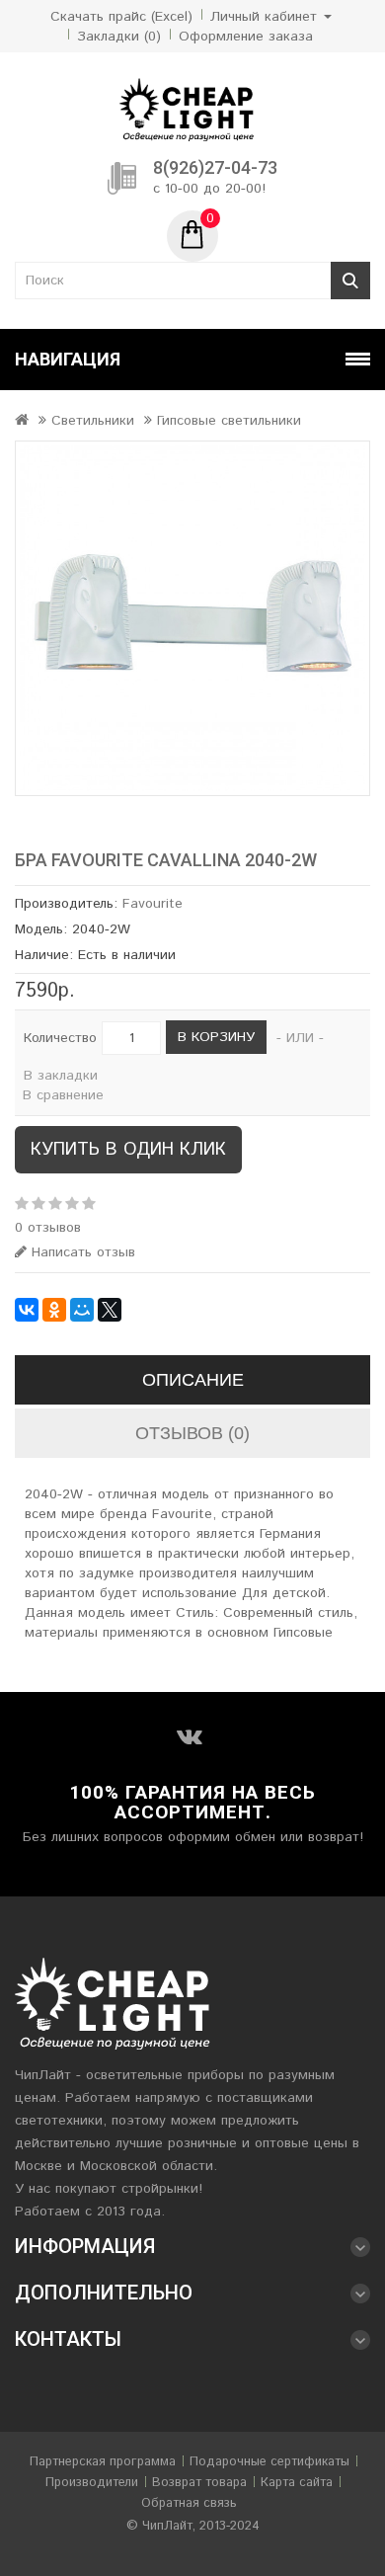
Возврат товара (199, 2483)
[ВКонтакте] (27, 1310)
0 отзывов (48, 1228)
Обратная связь (189, 2503)
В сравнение (63, 1095)
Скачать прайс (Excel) (121, 17)
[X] (110, 1310)
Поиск (350, 281)
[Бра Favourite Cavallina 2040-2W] (192, 618)
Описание (193, 1380)
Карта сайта (297, 2483)
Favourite (153, 904)
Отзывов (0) (192, 1433)
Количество (60, 1038)
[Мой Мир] (82, 1310)
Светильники (93, 421)
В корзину (216, 1037)
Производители (92, 2483)
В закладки (61, 1076)
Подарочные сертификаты (269, 2462)
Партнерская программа (103, 2462)
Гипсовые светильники (229, 421)
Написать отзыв (81, 1252)
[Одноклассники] (54, 1310)
